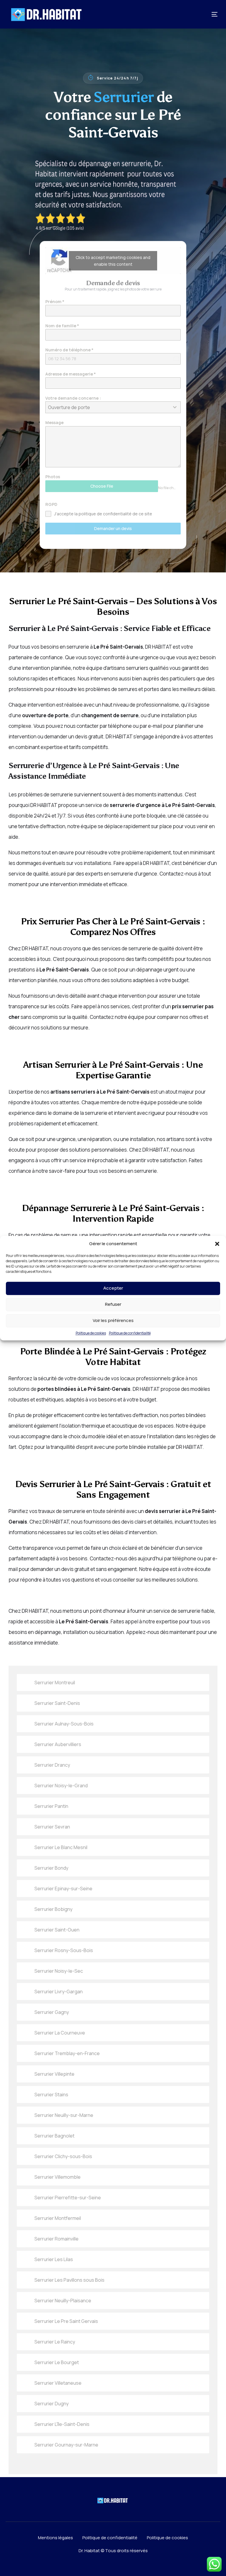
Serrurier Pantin (51, 1806)
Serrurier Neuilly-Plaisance (63, 2301)
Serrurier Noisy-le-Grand (61, 1786)
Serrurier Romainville (56, 2239)
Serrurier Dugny (51, 2404)
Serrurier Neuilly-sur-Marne (64, 2115)
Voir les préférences (113, 1320)
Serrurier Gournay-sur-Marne (66, 2445)
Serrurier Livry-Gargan (59, 1992)
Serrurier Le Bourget (57, 2362)
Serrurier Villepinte (54, 2074)
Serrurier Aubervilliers (58, 1744)
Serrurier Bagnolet (54, 2136)
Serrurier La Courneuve (60, 2033)
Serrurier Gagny (52, 2012)
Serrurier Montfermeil (58, 2218)
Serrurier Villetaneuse (58, 2383)
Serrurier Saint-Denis (57, 1703)
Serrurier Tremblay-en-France (67, 2053)
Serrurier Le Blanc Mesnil (61, 1847)
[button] (217, 1244)
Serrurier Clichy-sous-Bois (63, 2156)
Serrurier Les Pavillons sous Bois (69, 2280)
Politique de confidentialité (130, 1333)
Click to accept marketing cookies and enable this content (113, 261)
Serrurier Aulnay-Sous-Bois (64, 1724)
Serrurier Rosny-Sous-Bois (64, 1950)
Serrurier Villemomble (58, 2177)
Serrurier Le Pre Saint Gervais (66, 2321)
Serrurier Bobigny (53, 1909)
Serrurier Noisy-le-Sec (59, 1971)
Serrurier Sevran (52, 1827)
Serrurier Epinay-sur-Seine (63, 1889)
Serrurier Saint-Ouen (57, 1930)
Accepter (113, 1288)
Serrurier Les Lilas (54, 2259)
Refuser (113, 1304)
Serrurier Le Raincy (55, 2342)
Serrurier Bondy (51, 1868)
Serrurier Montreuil (55, 1683)
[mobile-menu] (207, 14)
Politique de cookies (91, 1333)
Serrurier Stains (51, 2095)
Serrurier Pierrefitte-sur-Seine (68, 2198)
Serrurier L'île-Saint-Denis (62, 2424)
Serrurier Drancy (52, 1765)
